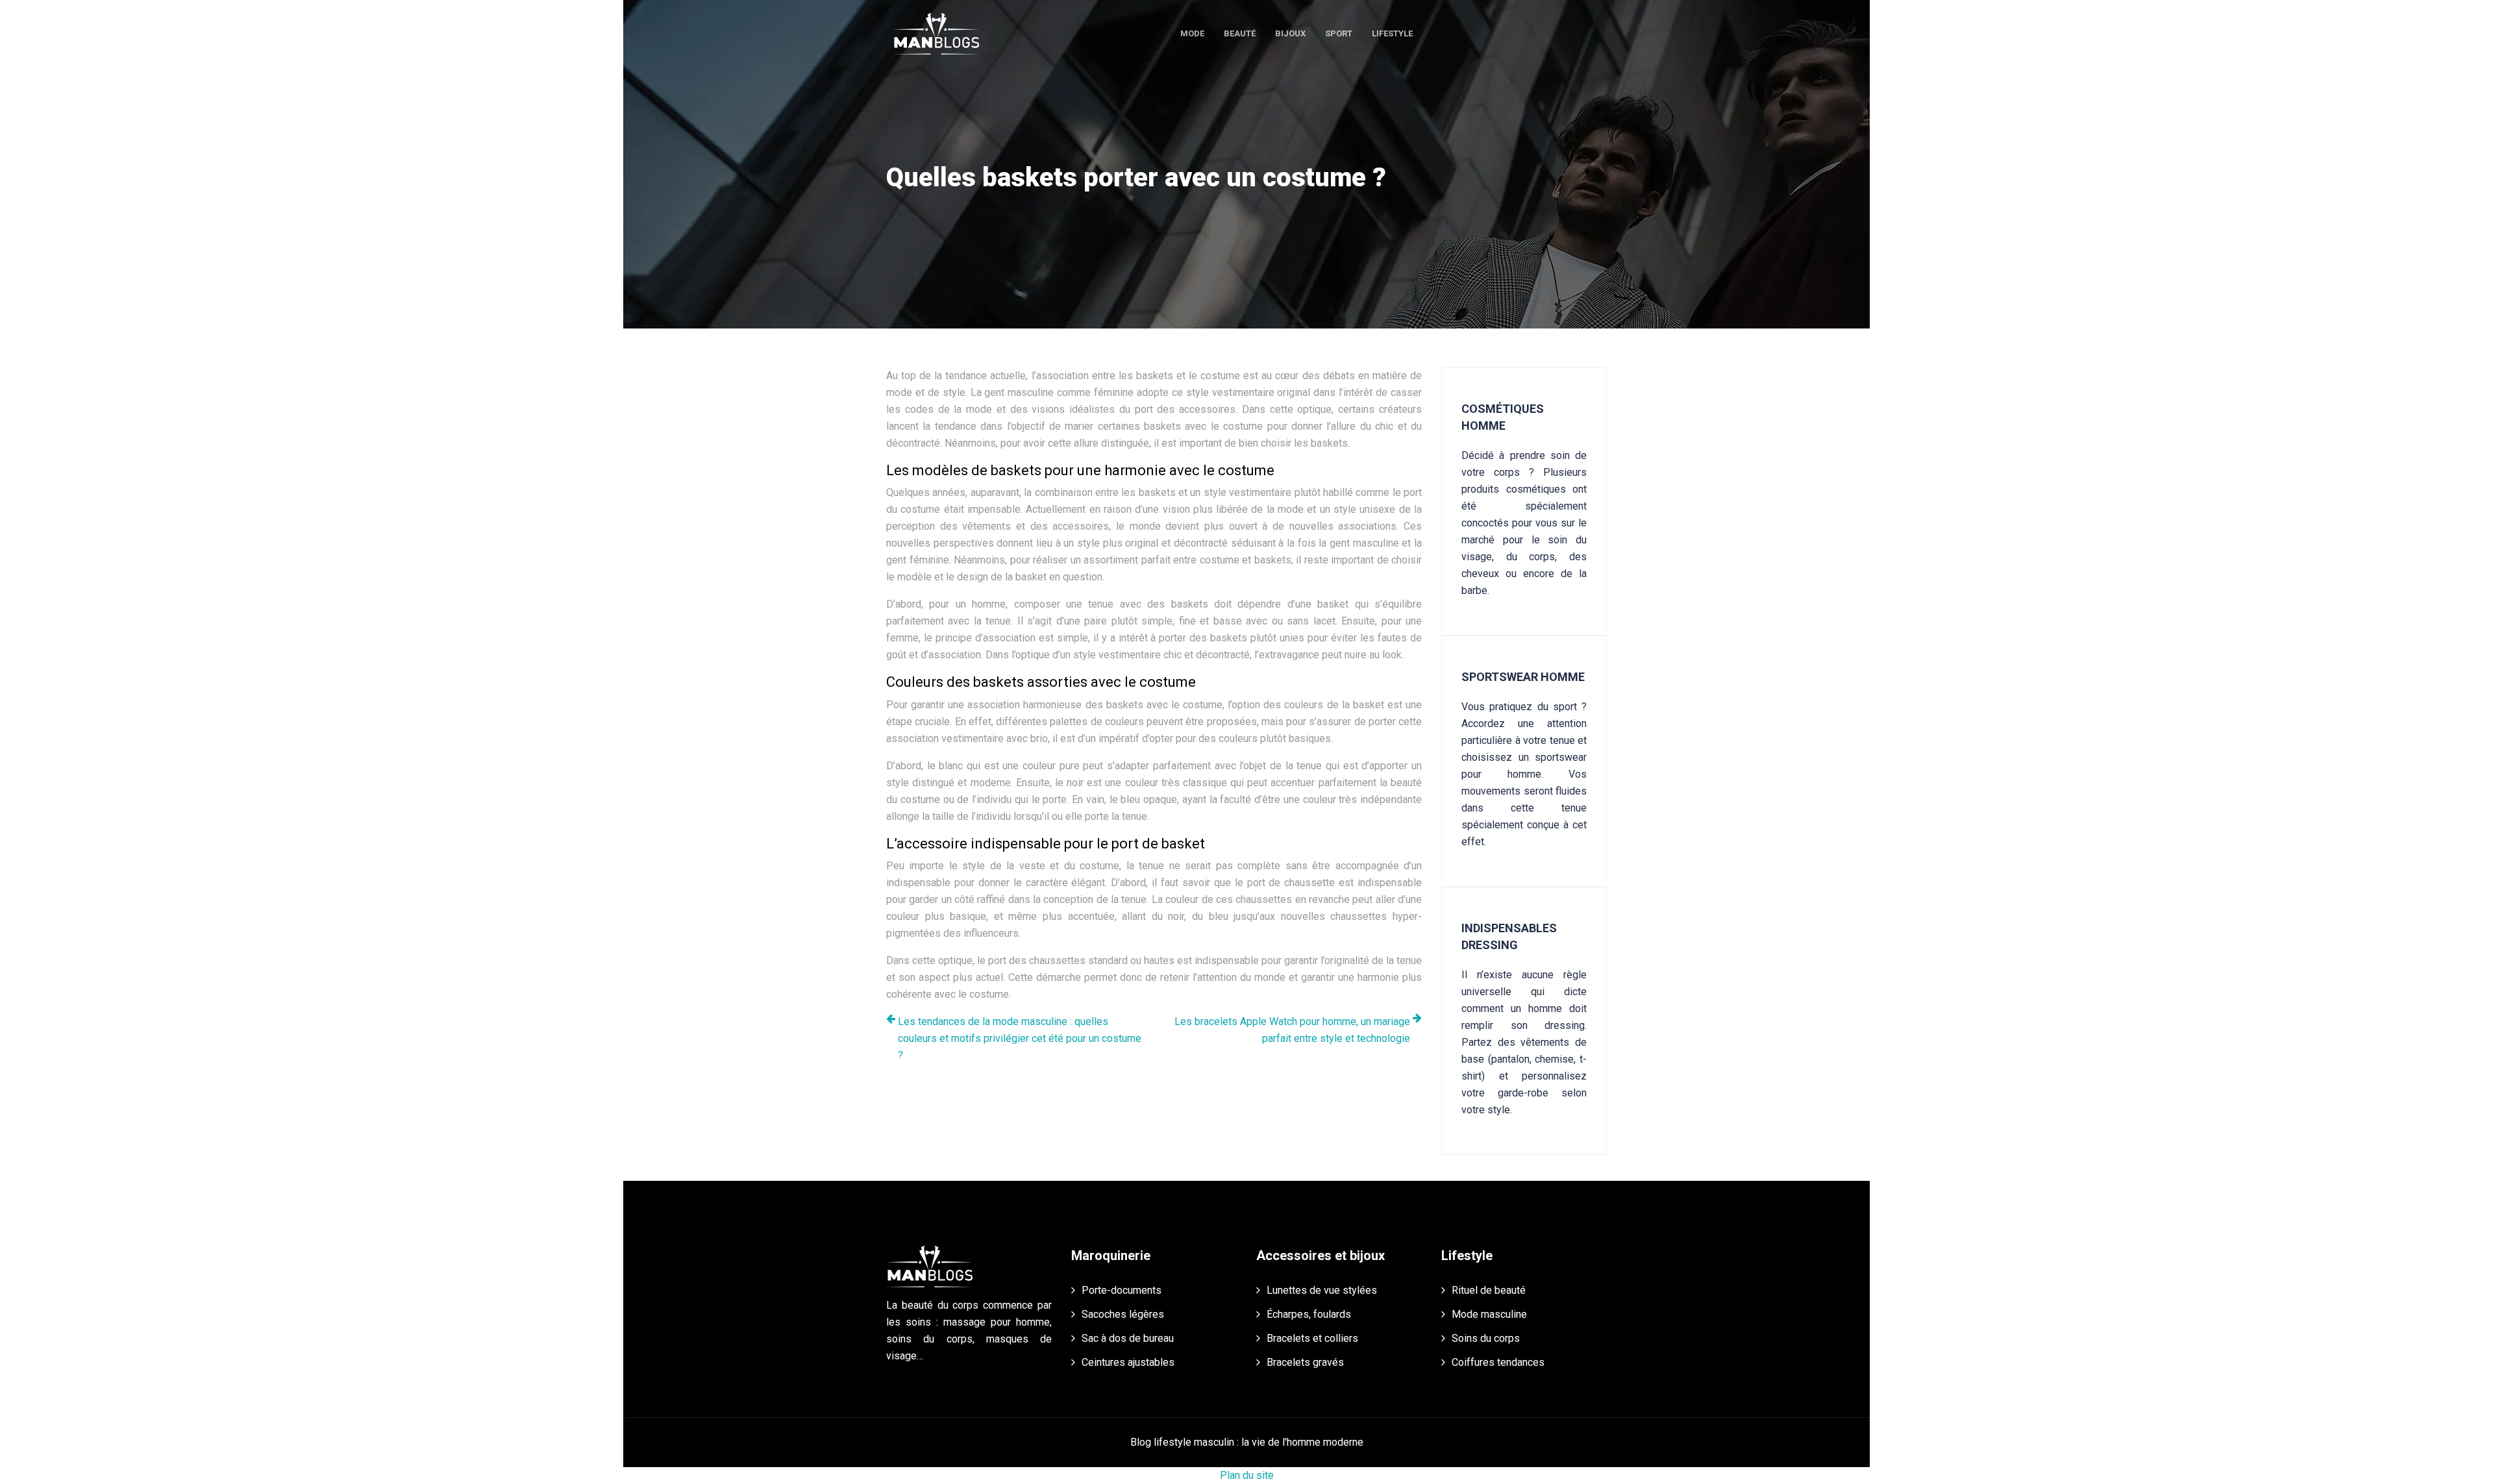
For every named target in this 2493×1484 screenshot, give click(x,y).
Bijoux (1290, 33)
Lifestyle (1392, 33)
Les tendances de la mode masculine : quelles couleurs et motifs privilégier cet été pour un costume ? (1020, 1038)
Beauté (1240, 33)
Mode (1192, 33)
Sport (1339, 33)
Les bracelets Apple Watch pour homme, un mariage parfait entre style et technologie (1292, 1030)
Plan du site (1247, 1475)
